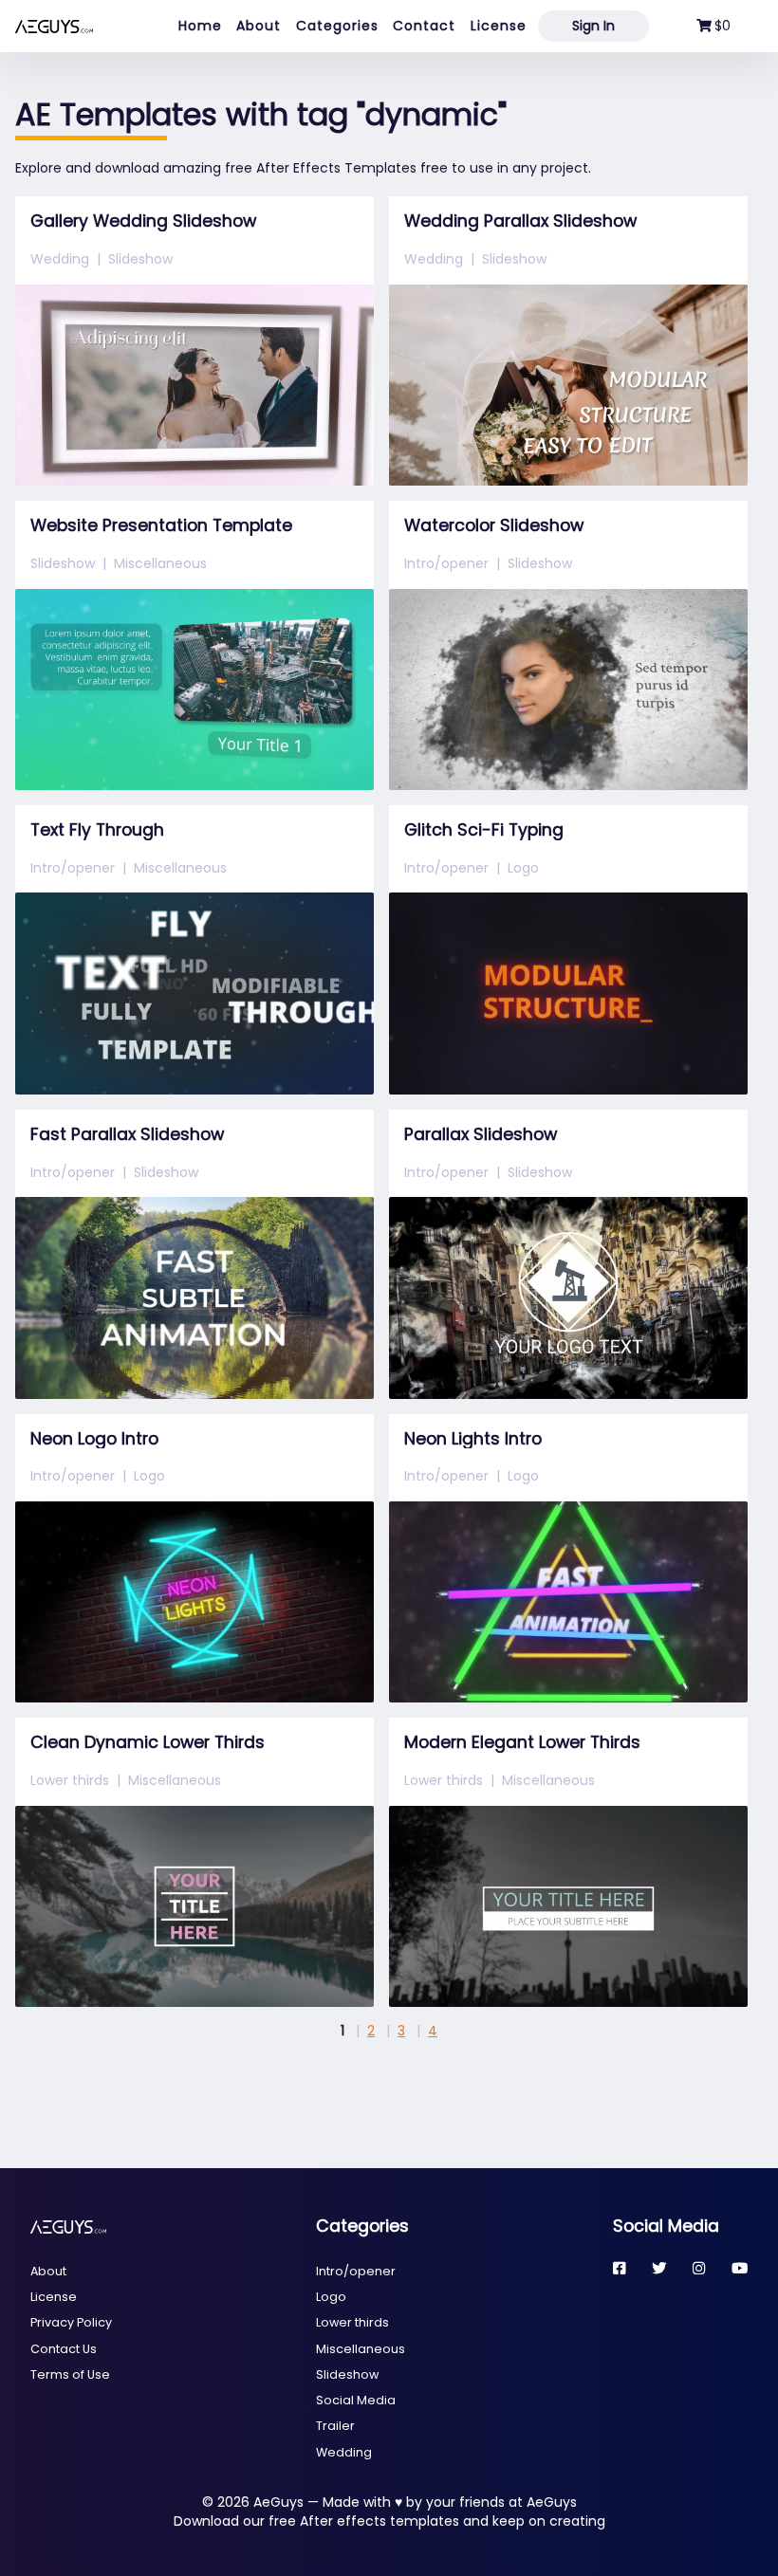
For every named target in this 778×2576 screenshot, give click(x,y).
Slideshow (140, 259)
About (259, 26)
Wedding (60, 259)
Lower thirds (70, 1780)
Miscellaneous (160, 563)
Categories (337, 26)
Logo (523, 868)
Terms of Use (70, 2374)
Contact (424, 26)
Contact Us (64, 2349)
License (499, 26)
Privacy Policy (71, 2322)
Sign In (593, 26)
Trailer (335, 2426)
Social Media (356, 2400)
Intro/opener (446, 563)
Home (200, 26)
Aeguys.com (54, 26)
